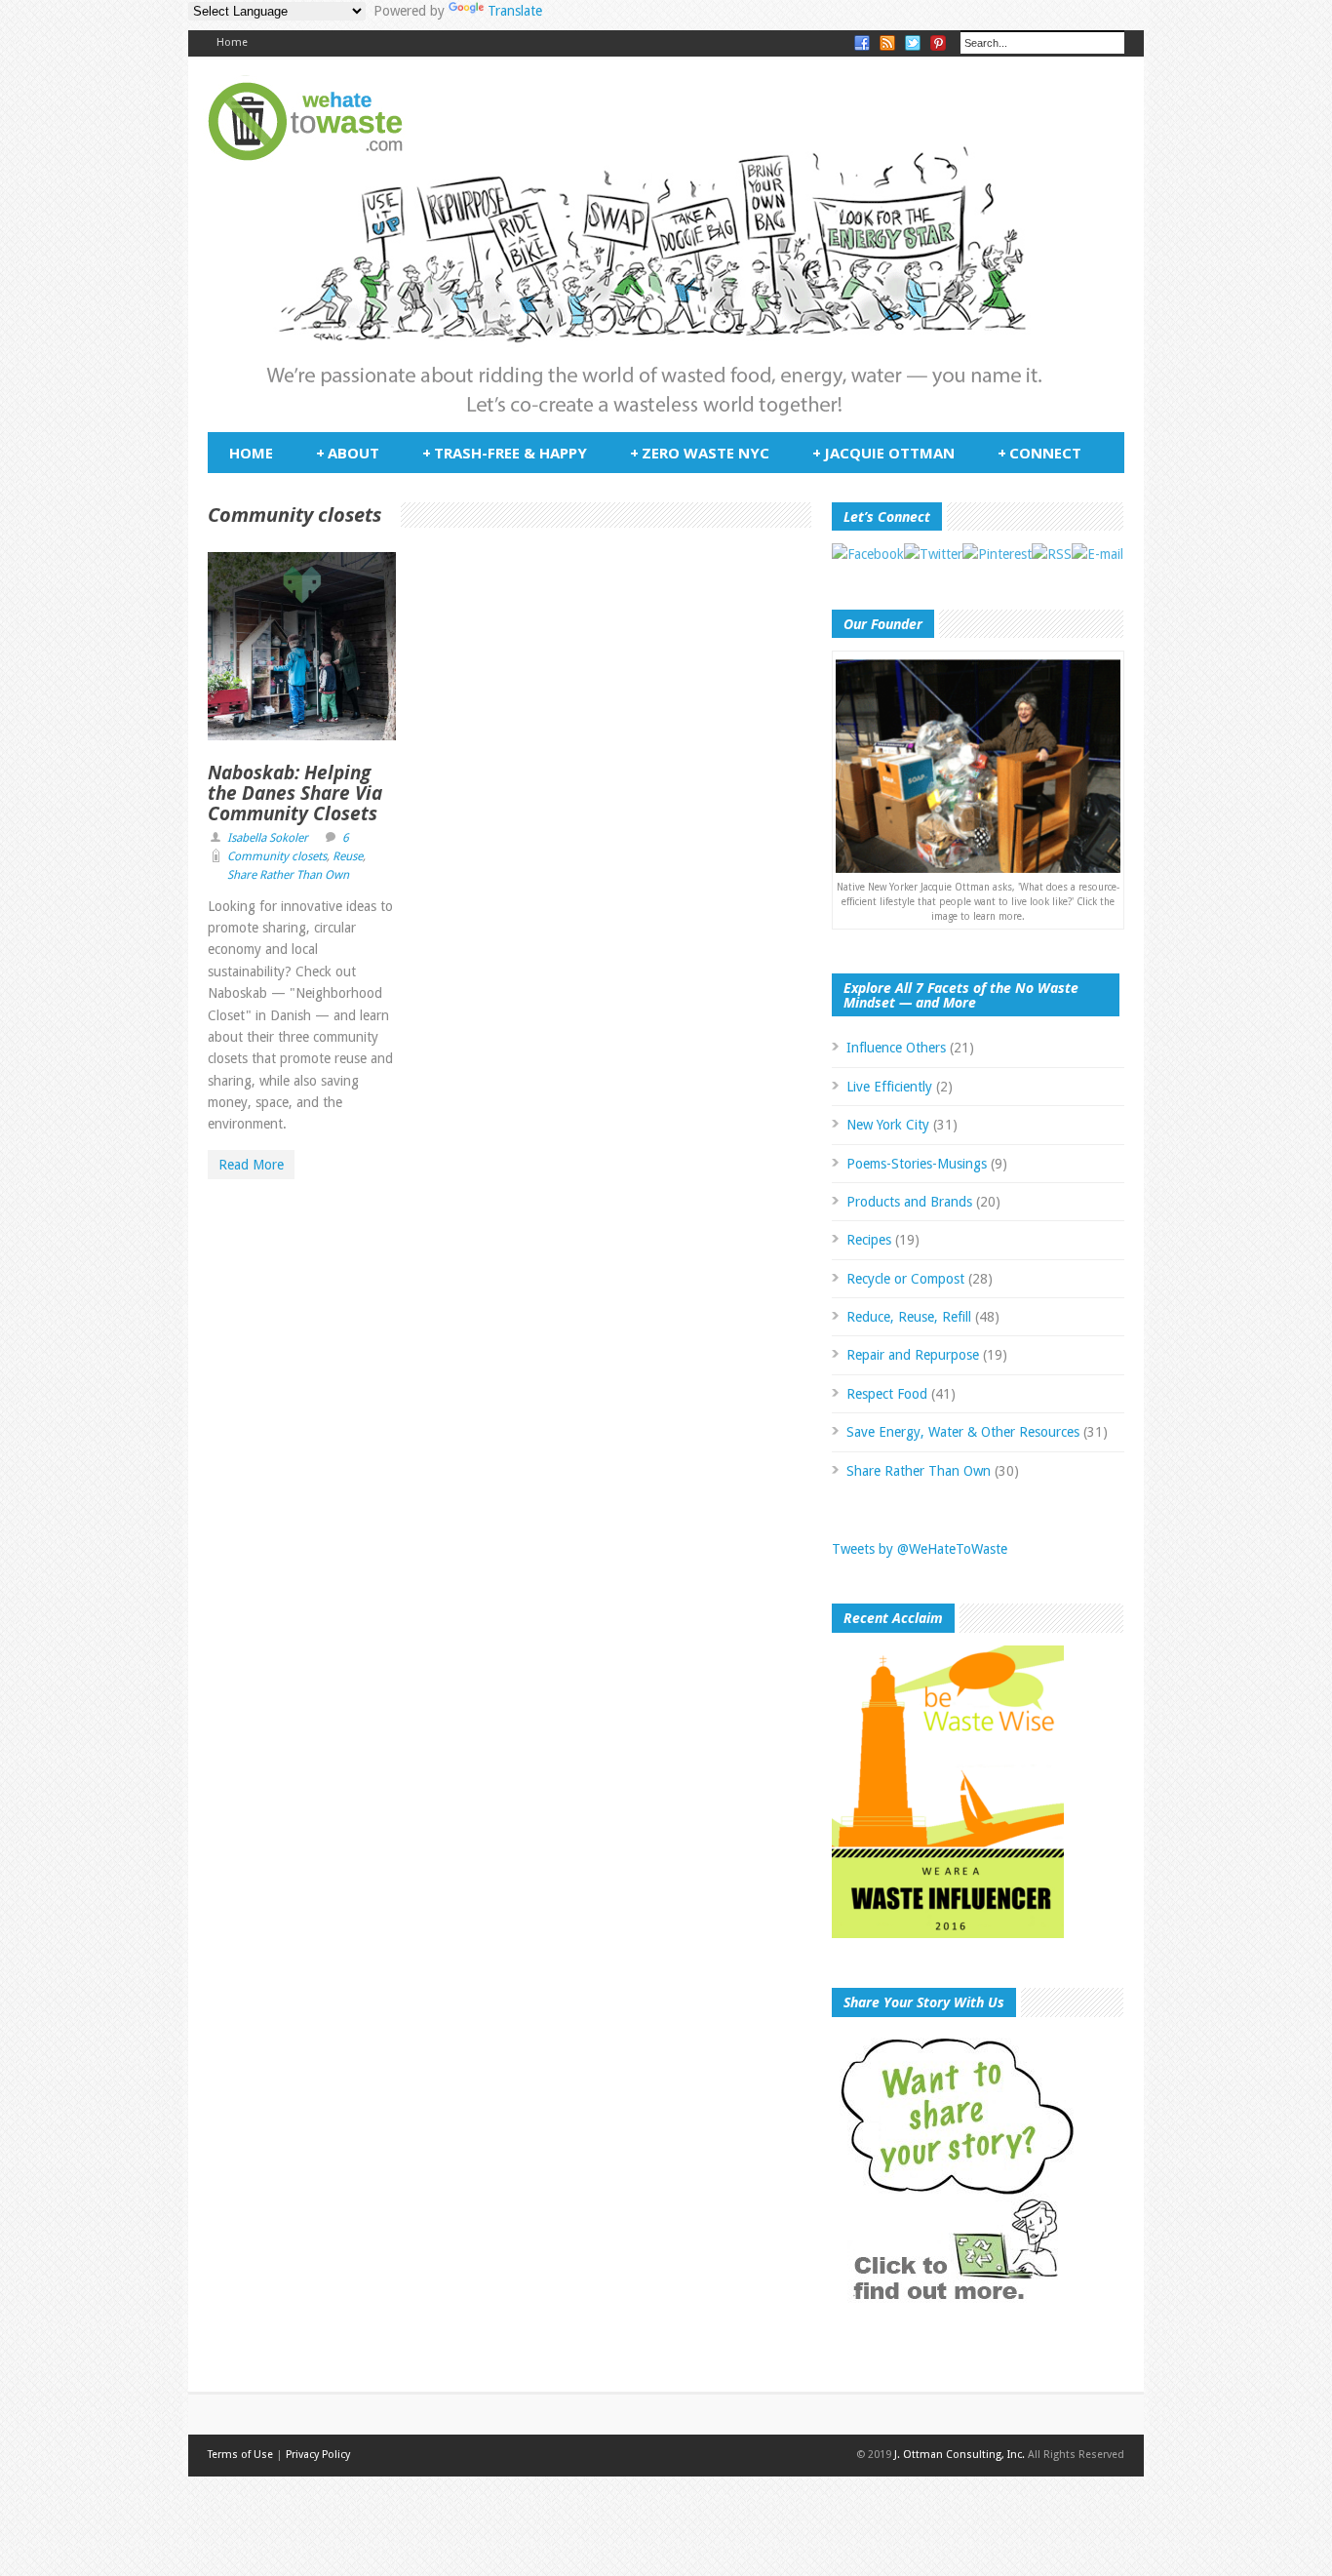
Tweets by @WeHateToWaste (920, 1549)
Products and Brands (909, 1202)
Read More (251, 1165)
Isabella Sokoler (268, 838)
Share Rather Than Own (288, 875)
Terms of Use (240, 2455)
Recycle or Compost (905, 1279)
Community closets (277, 856)
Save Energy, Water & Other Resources (963, 1432)
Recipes (869, 1240)
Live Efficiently (889, 1087)
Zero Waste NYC (700, 453)
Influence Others (896, 1048)
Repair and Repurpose (913, 1355)
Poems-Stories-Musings (917, 1164)
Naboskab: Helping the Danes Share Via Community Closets (295, 793)
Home (232, 42)
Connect (1039, 453)
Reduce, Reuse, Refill (909, 1317)
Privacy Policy (318, 2455)
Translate (515, 11)
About (348, 453)
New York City (888, 1125)
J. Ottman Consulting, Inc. (960, 2455)
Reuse (348, 856)
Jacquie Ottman (883, 453)
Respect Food (887, 1394)
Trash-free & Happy (505, 453)
